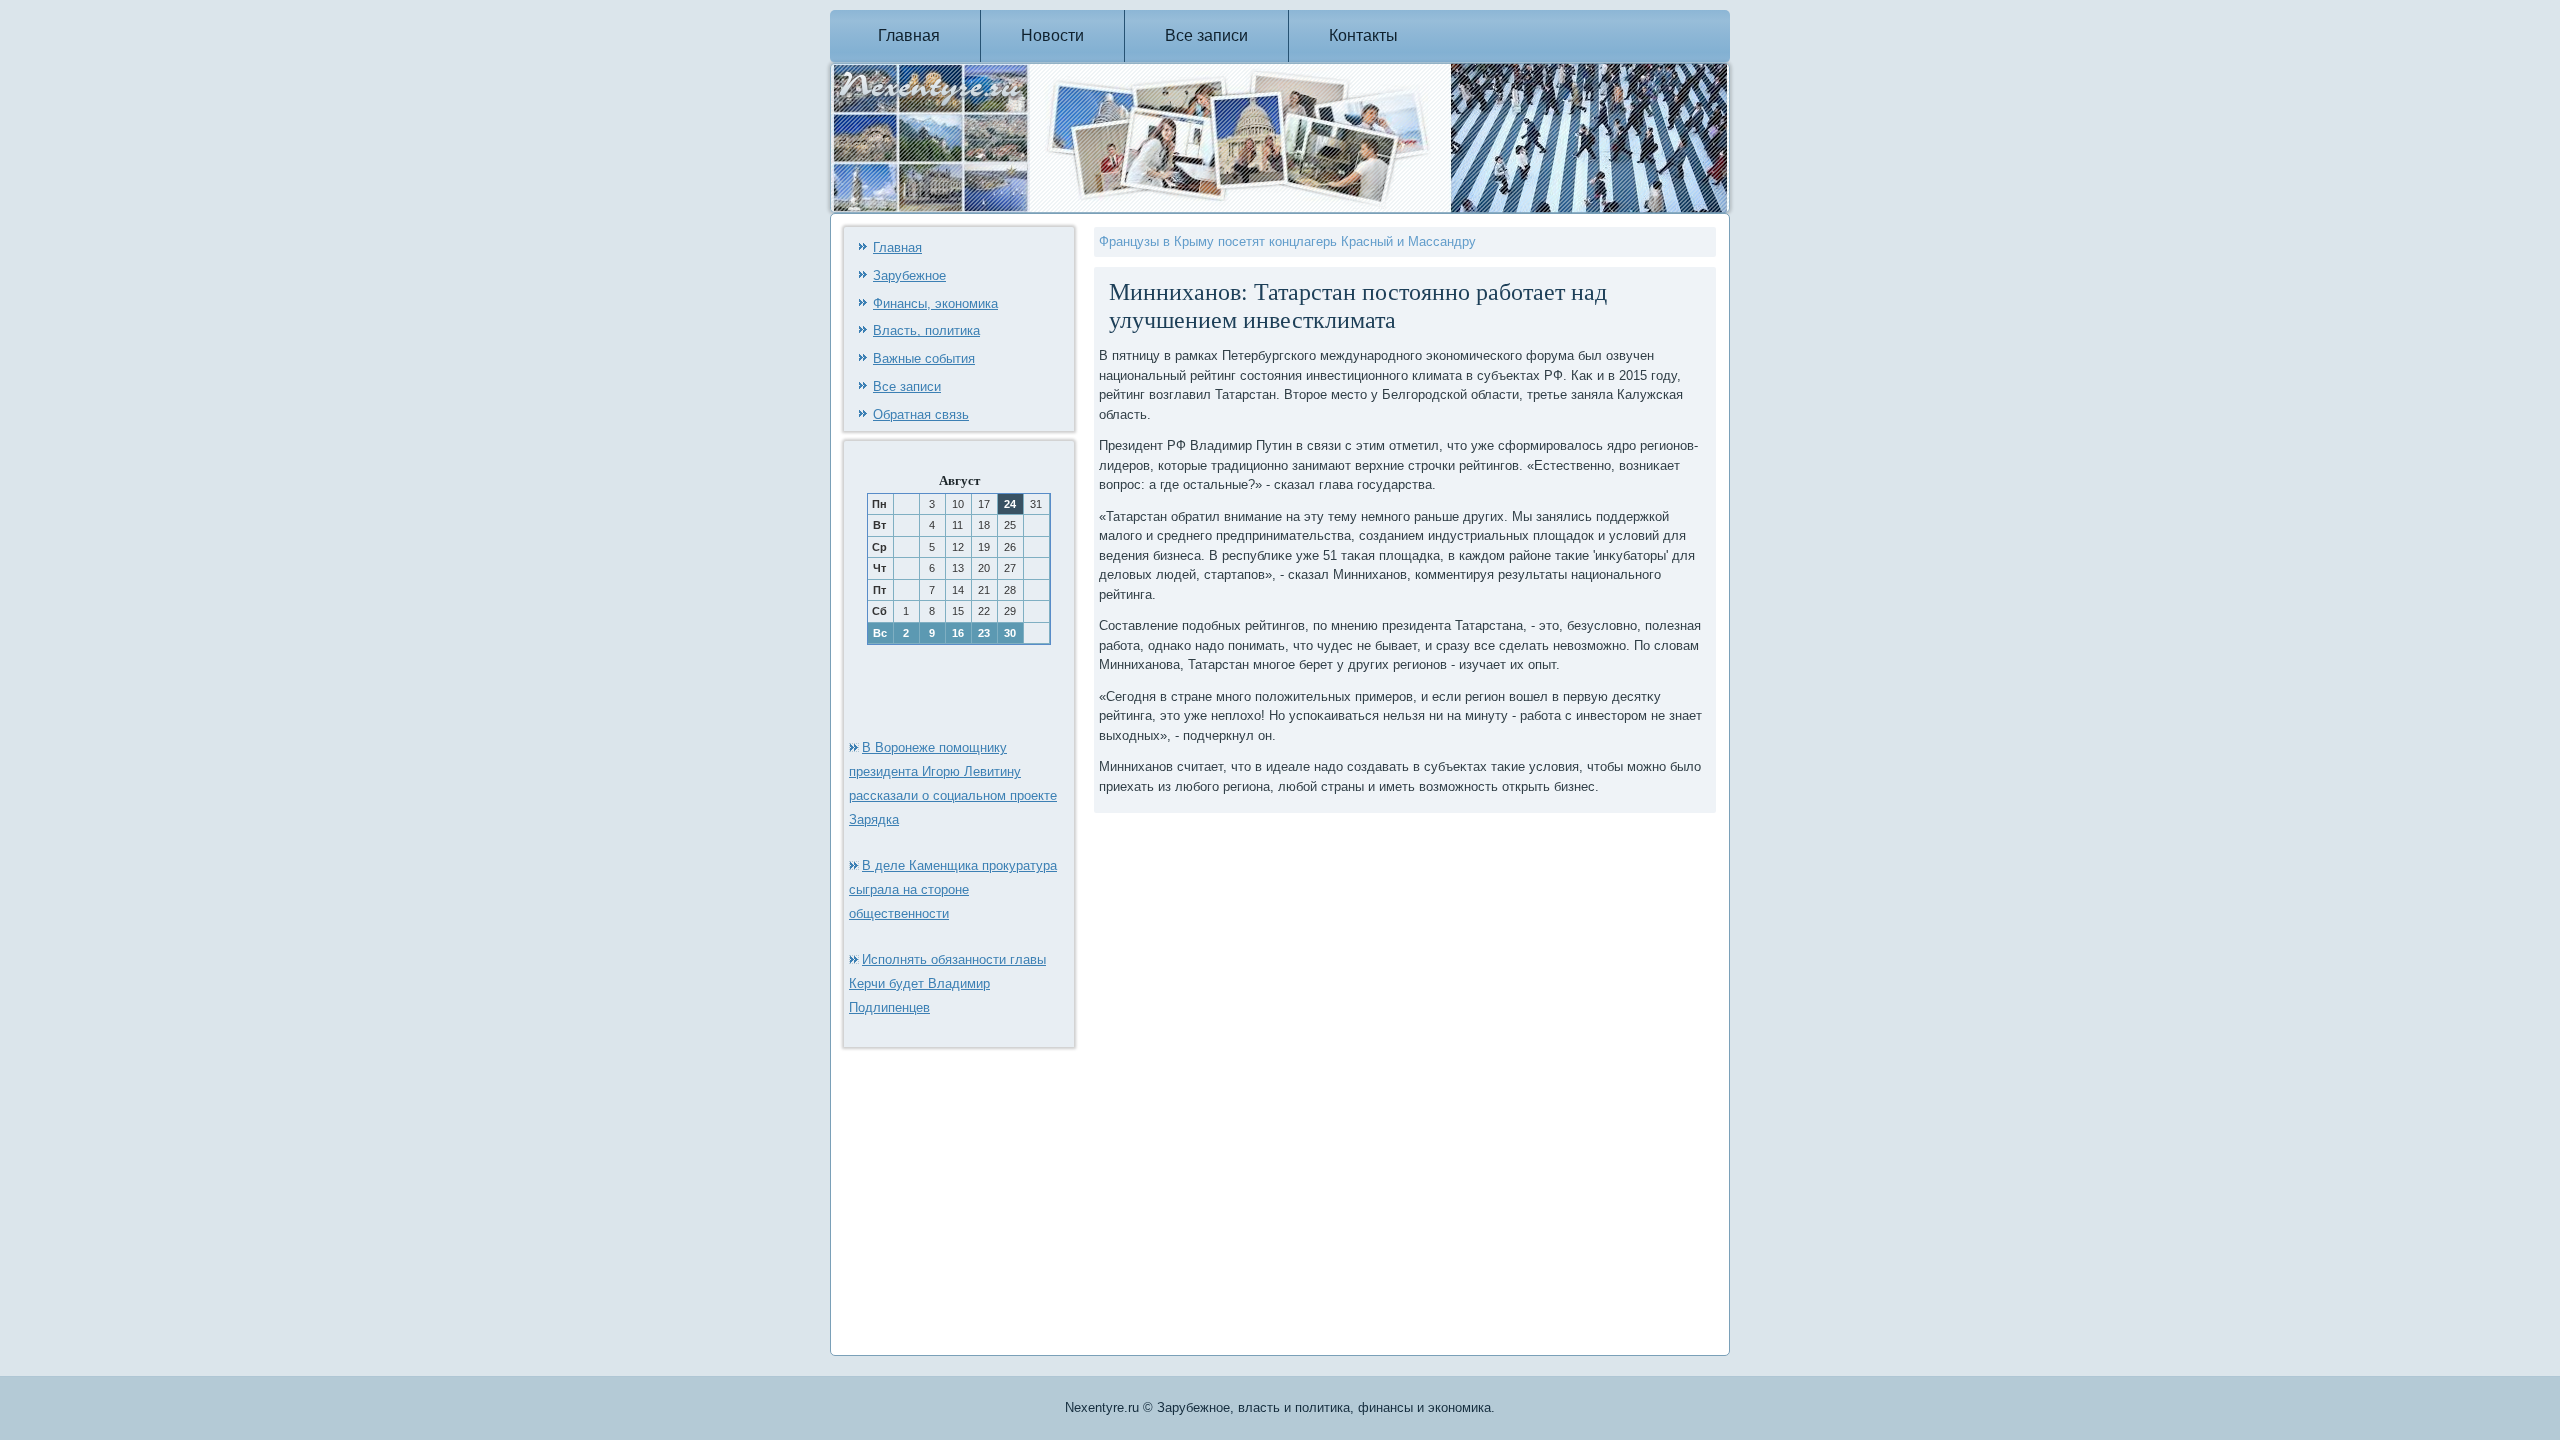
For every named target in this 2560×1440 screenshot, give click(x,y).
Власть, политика (926, 330)
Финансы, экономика (935, 303)
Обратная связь (921, 414)
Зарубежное (909, 275)
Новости (1052, 35)
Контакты (1363, 35)
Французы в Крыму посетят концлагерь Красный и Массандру (1287, 241)
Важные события (924, 358)
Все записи (1206, 35)
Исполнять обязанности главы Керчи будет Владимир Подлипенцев (947, 983)
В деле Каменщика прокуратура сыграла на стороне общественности (953, 889)
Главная (909, 35)
